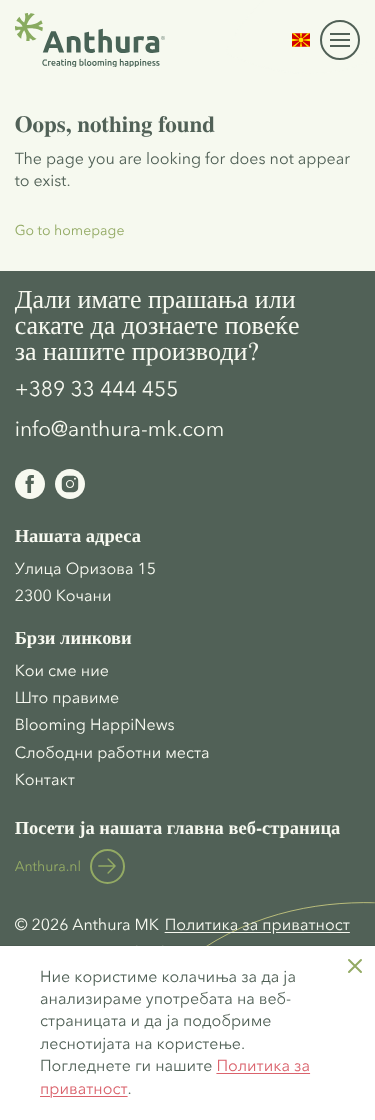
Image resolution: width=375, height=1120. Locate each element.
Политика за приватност (257, 925)
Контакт (45, 780)
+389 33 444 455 (97, 389)
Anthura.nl (48, 866)
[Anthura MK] (90, 40)
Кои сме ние (62, 671)
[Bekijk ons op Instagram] (70, 484)
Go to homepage (70, 230)
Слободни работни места (112, 753)
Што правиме (67, 698)
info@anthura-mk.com (120, 429)
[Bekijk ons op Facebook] (30, 484)
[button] (301, 40)
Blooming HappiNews (95, 725)
